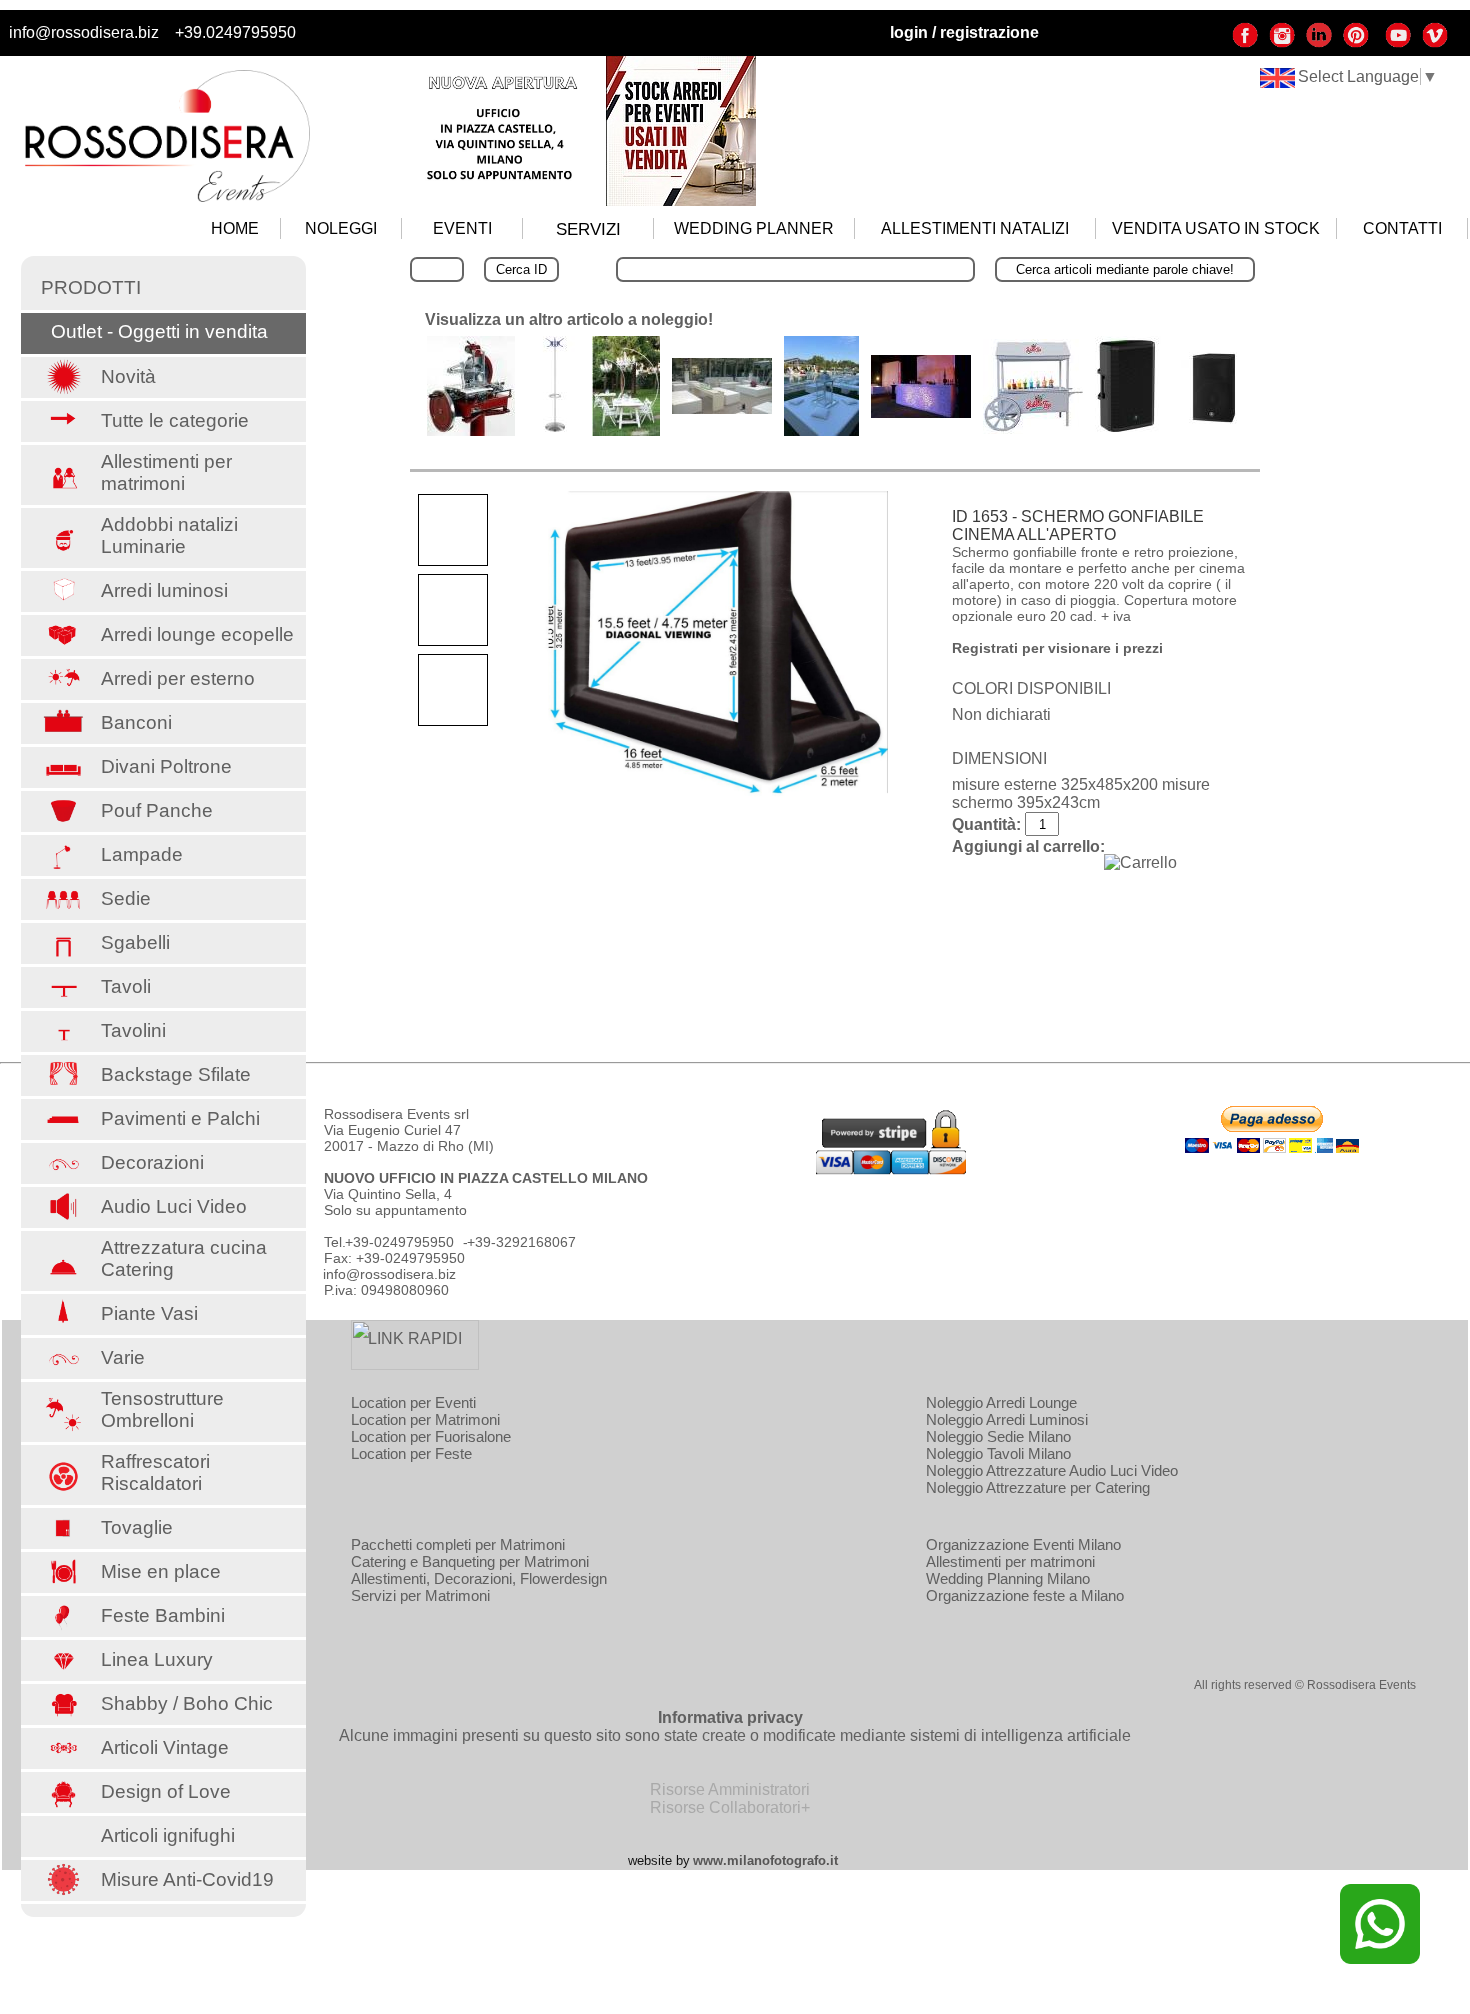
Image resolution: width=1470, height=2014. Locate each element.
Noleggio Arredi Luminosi (1007, 1419)
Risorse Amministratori (730, 1789)
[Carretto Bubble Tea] (1033, 428)
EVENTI (462, 228)
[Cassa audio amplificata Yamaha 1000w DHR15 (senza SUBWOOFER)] (1214, 430)
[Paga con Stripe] (891, 1169)
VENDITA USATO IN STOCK (1216, 228)
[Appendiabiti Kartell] (553, 430)
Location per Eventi (413, 1402)
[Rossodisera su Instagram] (1282, 43)
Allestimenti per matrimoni (1010, 1561)
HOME (235, 228)
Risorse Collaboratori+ (730, 1807)
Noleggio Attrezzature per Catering (1038, 1487)
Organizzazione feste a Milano (1025, 1595)
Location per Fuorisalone (431, 1436)
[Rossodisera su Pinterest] (1356, 43)
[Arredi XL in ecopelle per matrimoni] (821, 430)
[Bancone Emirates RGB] (921, 412)
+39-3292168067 (521, 1242)
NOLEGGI (341, 228)
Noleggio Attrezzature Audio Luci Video (1052, 1470)
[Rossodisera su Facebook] (1245, 43)
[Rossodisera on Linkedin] (1319, 43)
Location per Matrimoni (425, 1419)
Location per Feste (411, 1453)
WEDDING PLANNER (754, 228)
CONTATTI (1402, 228)
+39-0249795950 (399, 1242)
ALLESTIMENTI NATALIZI (975, 228)
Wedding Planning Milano (1008, 1578)
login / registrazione (964, 32)
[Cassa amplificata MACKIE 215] (1128, 430)
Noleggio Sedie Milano (998, 1436)
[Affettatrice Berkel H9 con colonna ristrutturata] (471, 430)
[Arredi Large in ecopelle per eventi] (722, 408)
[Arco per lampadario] (626, 430)
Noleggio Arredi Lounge (1001, 1402)
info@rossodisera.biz (84, 32)
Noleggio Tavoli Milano (998, 1453)
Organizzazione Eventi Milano (1023, 1544)
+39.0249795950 (235, 32)
